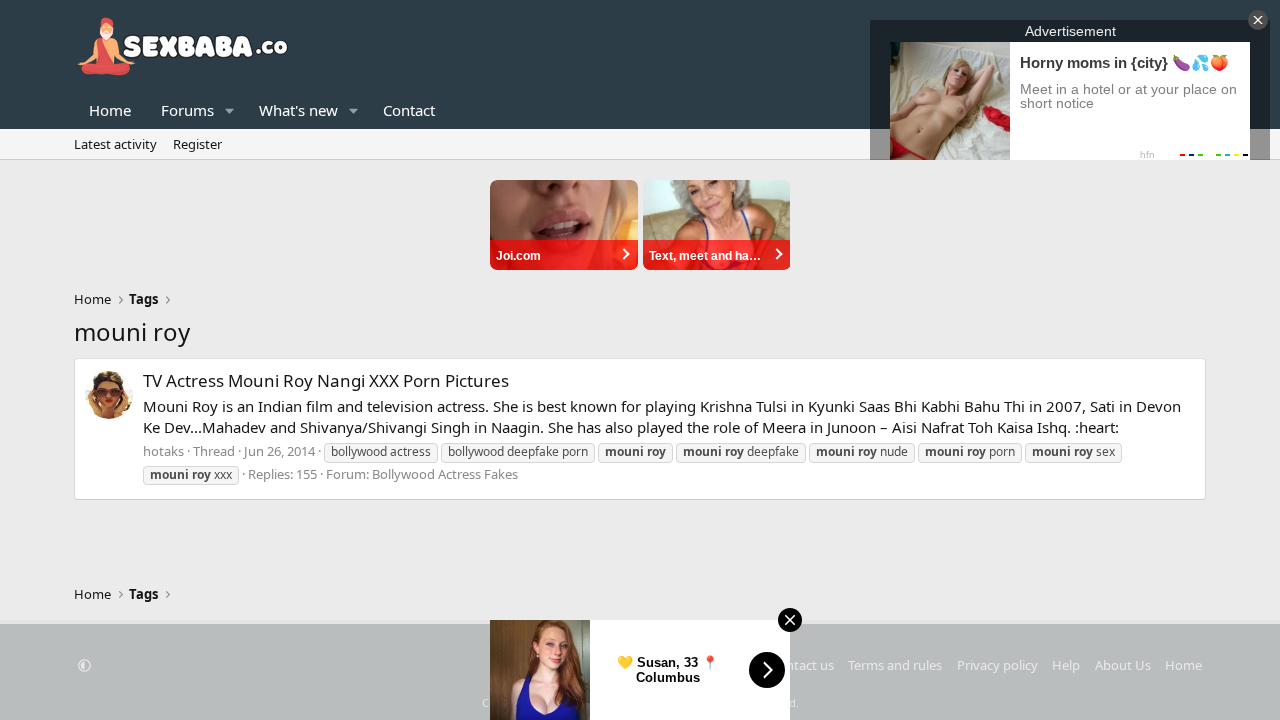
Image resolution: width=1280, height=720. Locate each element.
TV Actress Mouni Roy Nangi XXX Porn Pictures (326, 380)
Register (197, 144)
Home (110, 110)
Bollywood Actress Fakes (445, 474)
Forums (187, 110)
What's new (298, 110)
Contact (409, 110)
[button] (230, 110)
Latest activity (115, 144)
